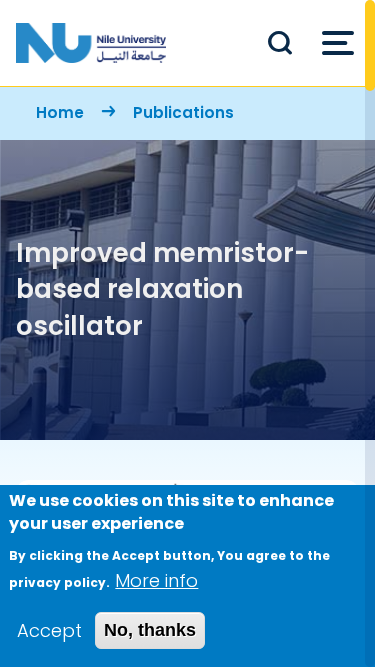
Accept (49, 630)
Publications (183, 112)
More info (156, 580)
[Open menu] (338, 43)
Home (60, 112)
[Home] (91, 43)
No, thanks (150, 630)
